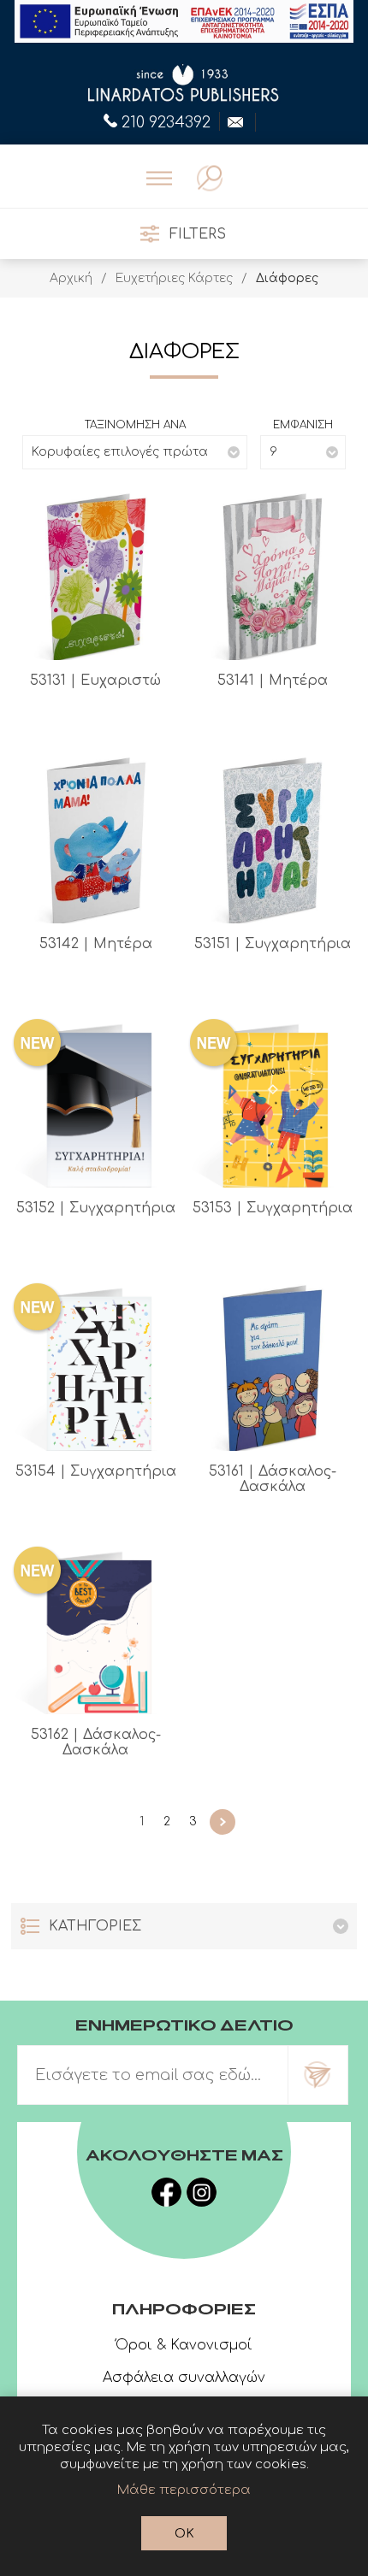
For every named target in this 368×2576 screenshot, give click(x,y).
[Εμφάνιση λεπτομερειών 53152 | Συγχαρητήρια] (96, 1102)
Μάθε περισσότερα (184, 2490)
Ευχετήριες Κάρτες (174, 278)
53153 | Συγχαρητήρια (273, 1208)
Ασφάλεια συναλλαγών (184, 2378)
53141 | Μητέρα (273, 681)
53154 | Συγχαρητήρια (96, 1471)
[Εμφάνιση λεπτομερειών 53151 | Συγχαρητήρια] (272, 839)
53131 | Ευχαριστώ (95, 681)
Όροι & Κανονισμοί (184, 2345)
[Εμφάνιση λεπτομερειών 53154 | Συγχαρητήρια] (96, 1366)
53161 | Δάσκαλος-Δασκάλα (273, 1479)
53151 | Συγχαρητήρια (273, 944)
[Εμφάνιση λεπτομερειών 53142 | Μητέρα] (96, 839)
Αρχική (71, 278)
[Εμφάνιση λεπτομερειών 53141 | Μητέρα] (272, 575)
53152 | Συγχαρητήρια (96, 1208)
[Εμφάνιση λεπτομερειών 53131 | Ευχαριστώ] (96, 575)
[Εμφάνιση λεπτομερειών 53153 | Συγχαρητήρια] (272, 1102)
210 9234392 (166, 121)
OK (184, 2534)
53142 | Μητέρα (96, 944)
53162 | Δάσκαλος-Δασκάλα (96, 1742)
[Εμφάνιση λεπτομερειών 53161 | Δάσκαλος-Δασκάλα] (272, 1366)
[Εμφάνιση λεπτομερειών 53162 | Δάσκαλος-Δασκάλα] (96, 1630)
